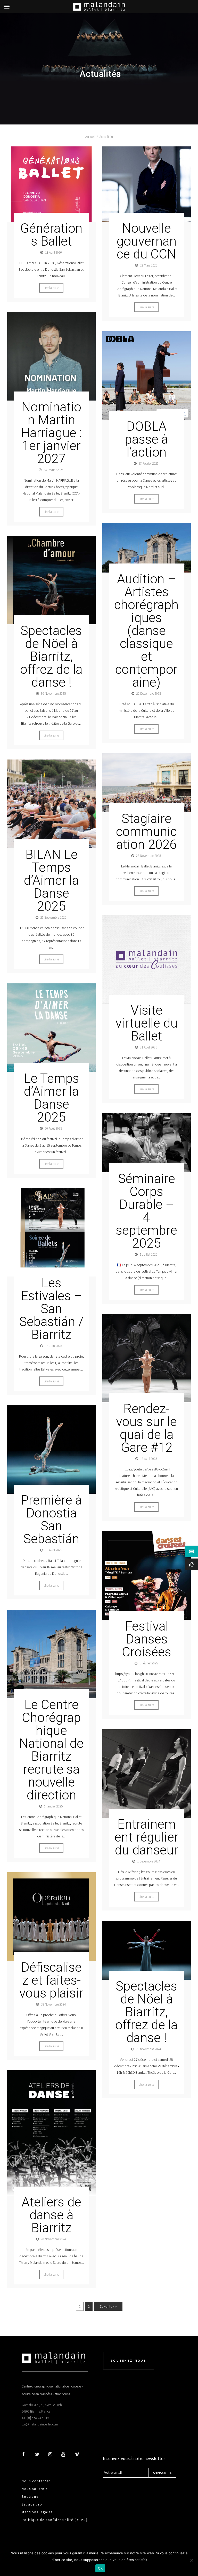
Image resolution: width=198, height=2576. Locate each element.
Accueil (90, 137)
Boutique (30, 2497)
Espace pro (32, 2504)
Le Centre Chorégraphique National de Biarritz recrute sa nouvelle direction (51, 1750)
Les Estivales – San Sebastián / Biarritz (51, 1309)
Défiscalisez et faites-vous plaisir (51, 1980)
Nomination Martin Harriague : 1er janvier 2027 (51, 433)
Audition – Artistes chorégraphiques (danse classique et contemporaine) (146, 631)
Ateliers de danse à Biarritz (51, 2215)
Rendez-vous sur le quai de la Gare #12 (146, 1428)
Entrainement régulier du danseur (146, 1837)
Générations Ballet (51, 235)
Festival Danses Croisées (147, 1639)
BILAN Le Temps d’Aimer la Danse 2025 (51, 880)
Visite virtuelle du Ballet (147, 1023)
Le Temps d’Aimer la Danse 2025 (51, 1098)
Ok (100, 2568)
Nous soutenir (35, 2489)
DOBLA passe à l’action (146, 439)
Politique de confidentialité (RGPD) (55, 2520)
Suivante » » (108, 2306)
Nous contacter (36, 2481)
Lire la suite (51, 288)
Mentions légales (37, 2512)
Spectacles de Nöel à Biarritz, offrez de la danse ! (51, 656)
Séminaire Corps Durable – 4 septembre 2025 (146, 1211)
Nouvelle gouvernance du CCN (147, 241)
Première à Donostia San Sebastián (51, 1520)
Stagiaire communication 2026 (146, 832)
